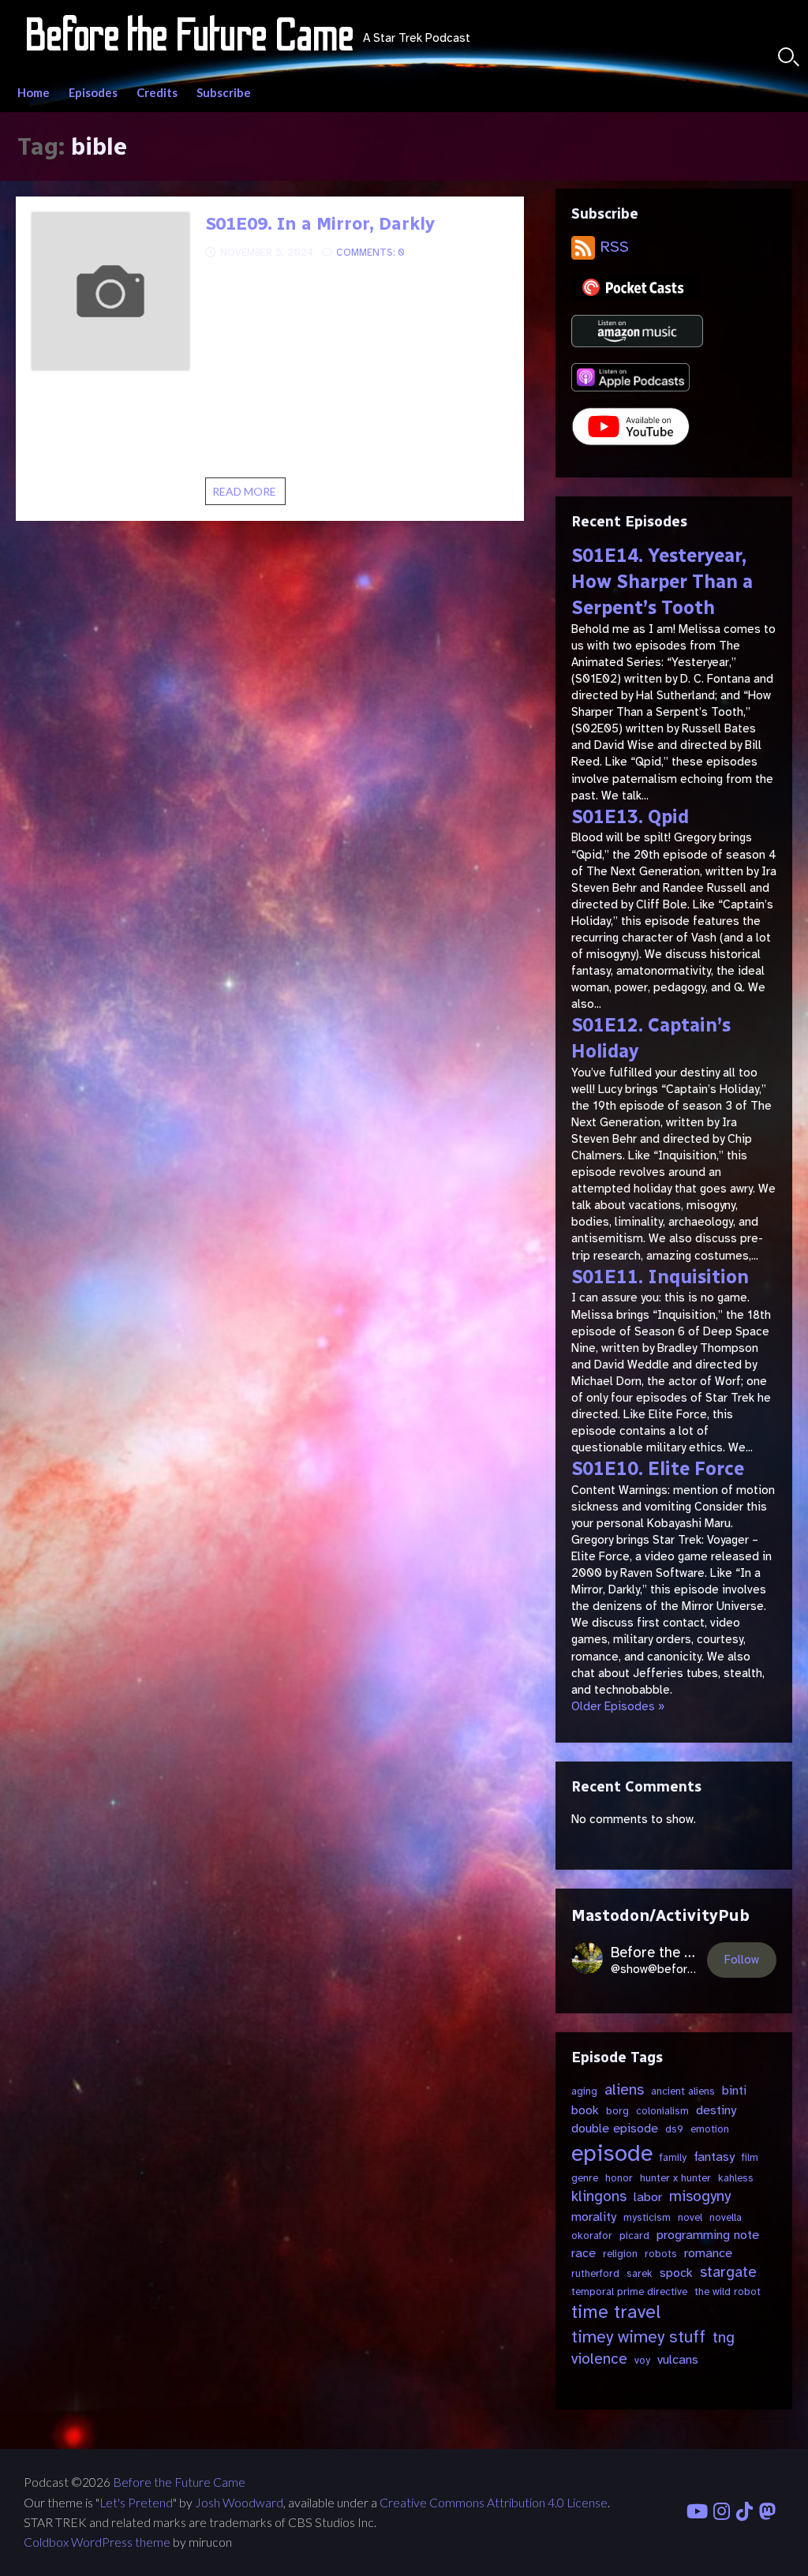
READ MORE (249, 495)
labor (648, 2197)
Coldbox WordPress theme (97, 2542)
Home (34, 92)
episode (612, 2153)
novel (690, 2217)
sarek (640, 2273)
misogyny (700, 2196)
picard (634, 2235)
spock (676, 2273)
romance (708, 2253)
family (673, 2157)
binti (734, 2090)
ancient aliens (683, 2091)
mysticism (647, 2217)
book (585, 2110)
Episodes (93, 92)
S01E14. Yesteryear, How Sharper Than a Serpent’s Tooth (662, 582)
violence (599, 2359)
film (750, 2157)
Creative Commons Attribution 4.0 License (494, 2503)
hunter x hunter (675, 2178)
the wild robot (728, 2291)
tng (724, 2338)
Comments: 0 (370, 253)
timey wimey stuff (638, 2337)
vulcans (678, 2359)
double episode (615, 2128)
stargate (728, 2272)
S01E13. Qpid (630, 817)
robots (661, 2254)
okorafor (592, 2235)
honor (619, 2178)
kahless (736, 2178)
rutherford (595, 2273)
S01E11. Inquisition (660, 1277)
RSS (612, 247)
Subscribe (224, 92)
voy (642, 2360)
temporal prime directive (629, 2291)
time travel (616, 2312)
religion (620, 2254)
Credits (157, 92)
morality (594, 2217)
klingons (599, 2196)
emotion (710, 2129)
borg (617, 2111)
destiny (716, 2110)
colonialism (662, 2111)
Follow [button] (742, 1960)
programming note (708, 2235)
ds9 (674, 2129)
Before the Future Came (179, 2482)
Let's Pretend (136, 2503)
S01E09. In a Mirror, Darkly (320, 224)
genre (585, 2178)
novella (726, 2217)
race (584, 2253)
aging (584, 2091)
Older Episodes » (618, 1706)
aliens (624, 2090)
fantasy (714, 2157)
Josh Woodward (239, 2503)
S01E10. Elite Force (658, 1469)
